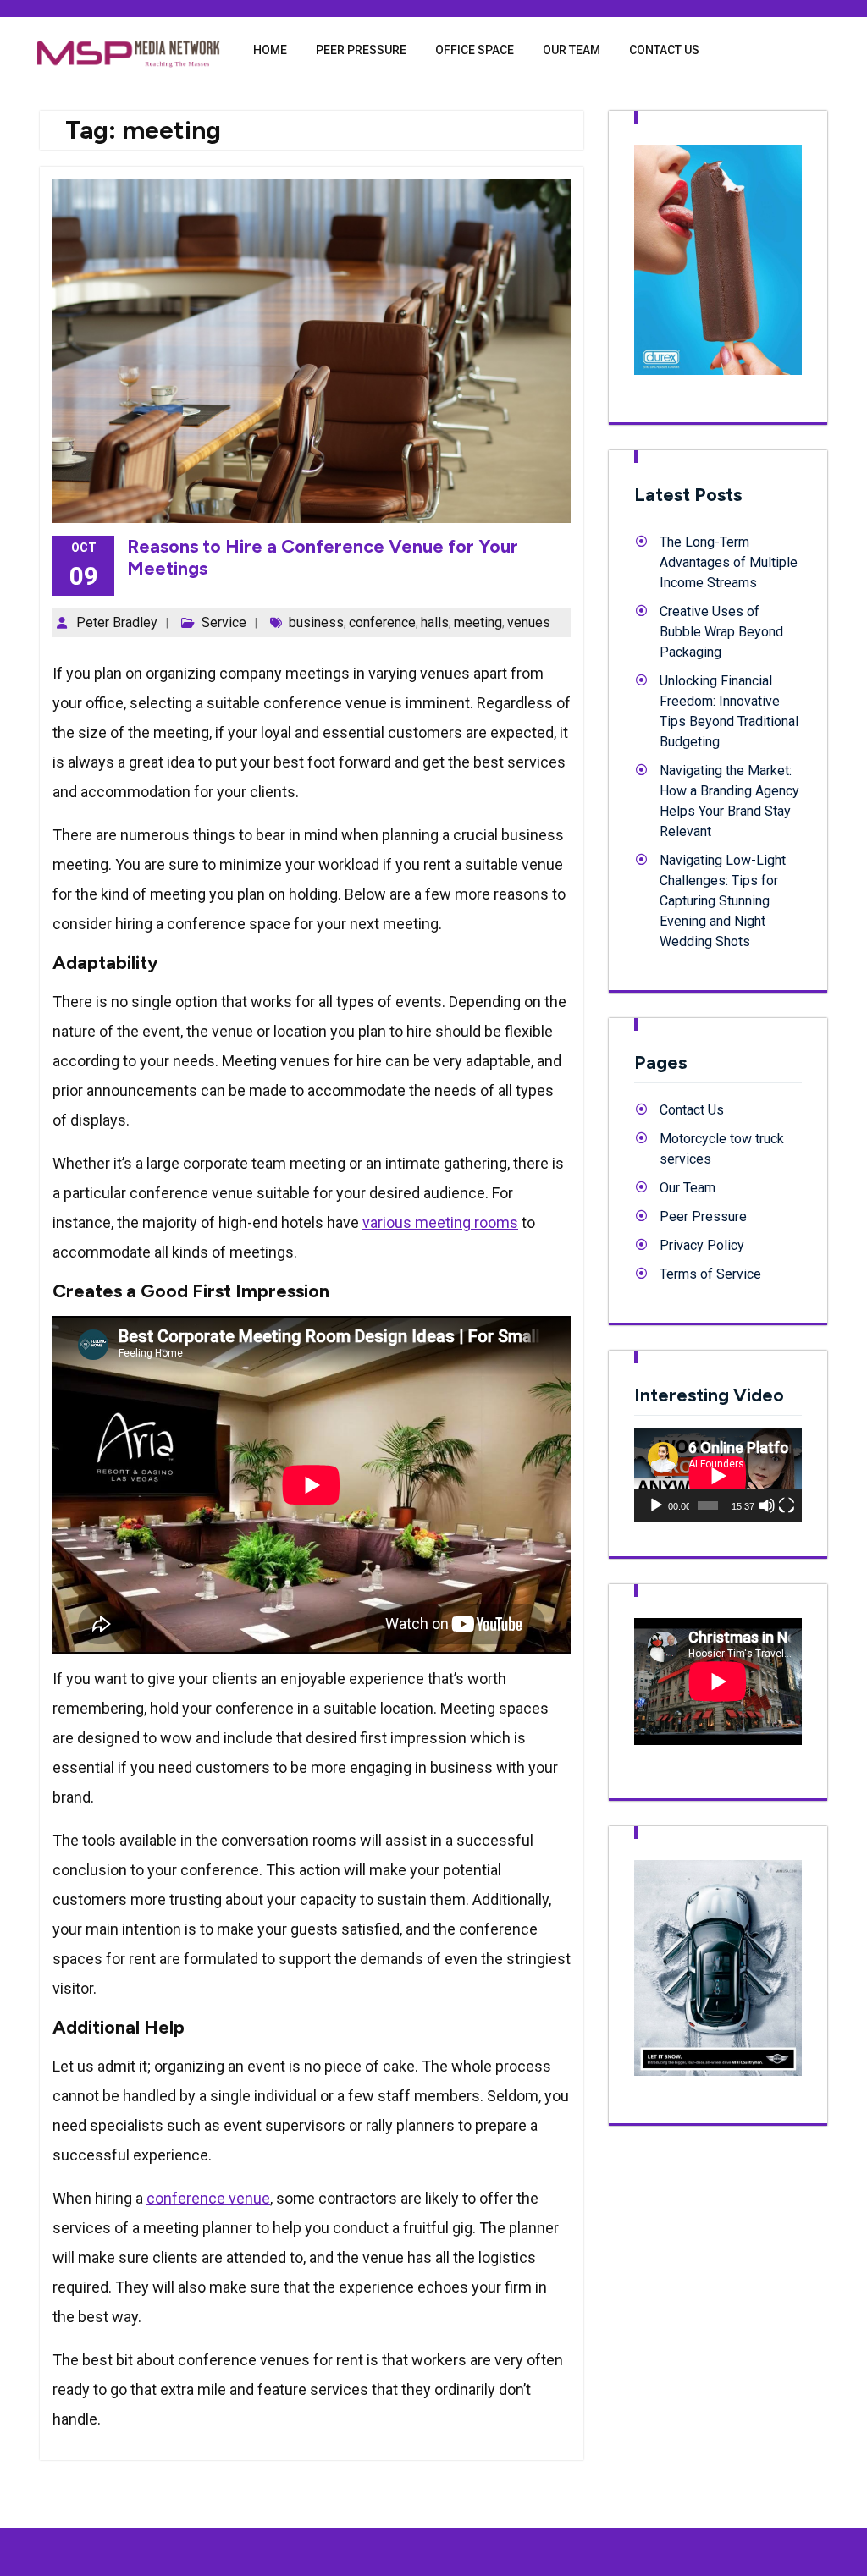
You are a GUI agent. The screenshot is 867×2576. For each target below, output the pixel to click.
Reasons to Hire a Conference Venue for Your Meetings (323, 557)
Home (270, 50)
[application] (718, 1475)
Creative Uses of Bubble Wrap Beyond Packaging (721, 632)
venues (529, 622)
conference (382, 622)
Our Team (572, 50)
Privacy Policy (702, 1245)
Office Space (475, 50)
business (316, 622)
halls (435, 622)
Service (224, 622)
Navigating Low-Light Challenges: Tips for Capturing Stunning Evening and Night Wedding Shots (723, 901)
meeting (478, 622)
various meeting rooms (440, 1222)
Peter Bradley (117, 622)
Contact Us (664, 50)
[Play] (656, 1505)
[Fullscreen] (787, 1505)
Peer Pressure (361, 50)
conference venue (208, 2198)
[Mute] (767, 1505)
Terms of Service (710, 1274)
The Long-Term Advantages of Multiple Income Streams (729, 562)
